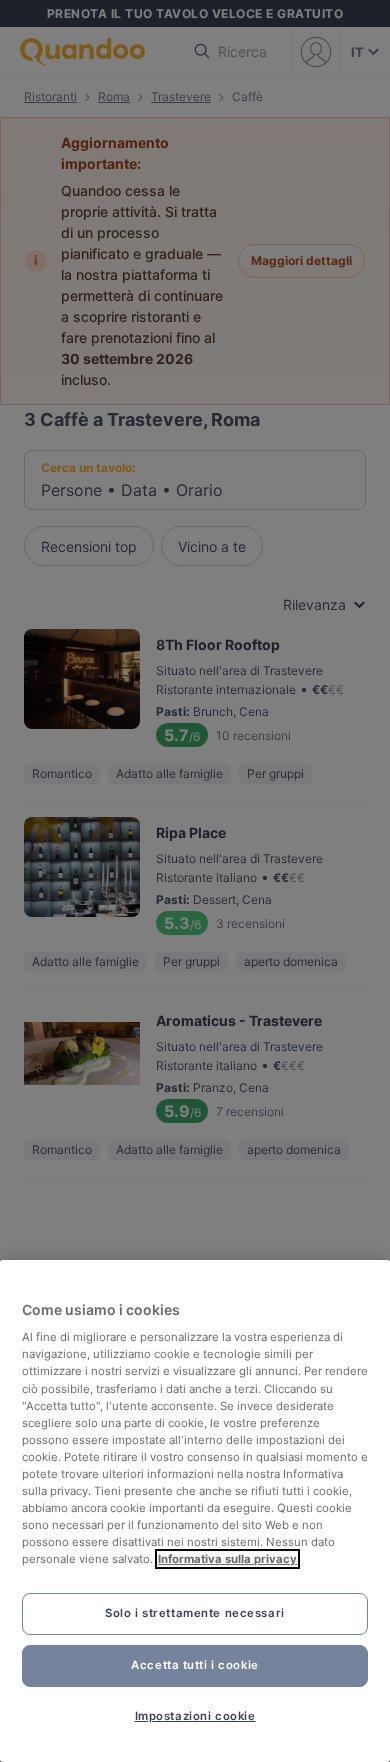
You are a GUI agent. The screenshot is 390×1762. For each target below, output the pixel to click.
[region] (195, 1511)
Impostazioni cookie (195, 1716)
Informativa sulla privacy (227, 1559)
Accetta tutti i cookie (195, 1665)
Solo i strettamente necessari (195, 1613)
